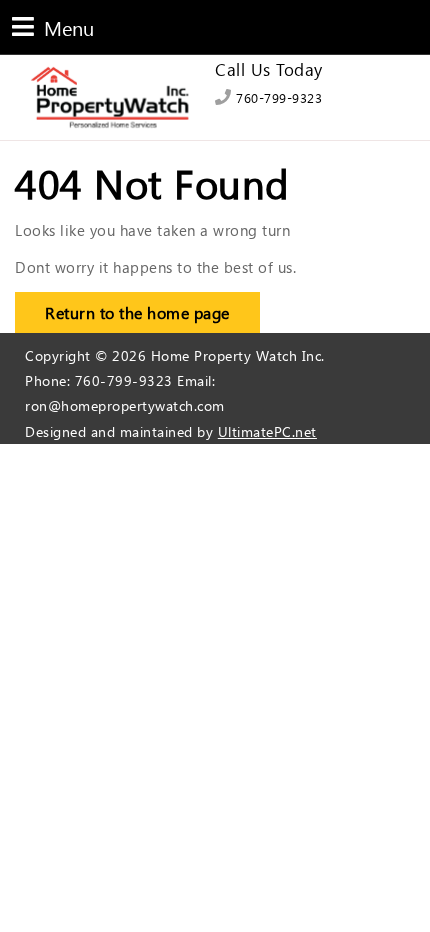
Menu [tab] (53, 26)
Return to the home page (122, 307)
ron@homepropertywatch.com (125, 405)
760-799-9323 (277, 97)
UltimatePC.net (267, 431)
